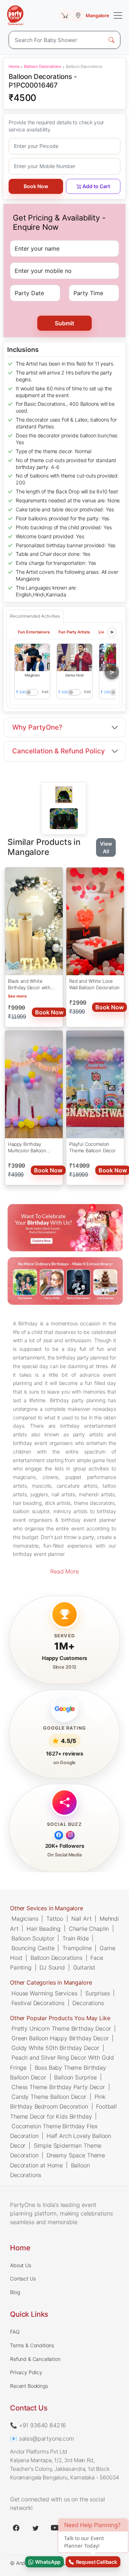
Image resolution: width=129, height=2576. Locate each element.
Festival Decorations (38, 2003)
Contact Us (23, 2279)
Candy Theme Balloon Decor (49, 2097)
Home (14, 66)
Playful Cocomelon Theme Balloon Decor (92, 1147)
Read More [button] (64, 1571)
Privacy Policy (26, 2372)
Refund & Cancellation (35, 2359)
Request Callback (95, 2562)
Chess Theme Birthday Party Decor (58, 2087)
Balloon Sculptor (33, 1938)
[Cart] (65, 15)
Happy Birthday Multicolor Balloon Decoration (27, 1148)
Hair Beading (44, 1928)
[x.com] (35, 2528)
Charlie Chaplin (89, 1928)
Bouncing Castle (33, 1948)
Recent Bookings (29, 2386)
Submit (64, 323)
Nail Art (82, 1919)
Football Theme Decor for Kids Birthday (63, 2111)
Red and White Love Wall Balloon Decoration (94, 984)
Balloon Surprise (75, 2077)
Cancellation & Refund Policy (59, 751)
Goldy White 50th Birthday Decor (55, 2048)
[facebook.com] (16, 2528)
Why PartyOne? (37, 727)
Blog (15, 2292)
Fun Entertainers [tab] (34, 632)
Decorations (88, 2003)
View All (106, 847)
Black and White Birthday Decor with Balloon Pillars (29, 985)
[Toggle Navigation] (118, 15)
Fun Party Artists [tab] (74, 632)
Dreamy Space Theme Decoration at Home (58, 2160)
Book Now (36, 186)
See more (17, 996)
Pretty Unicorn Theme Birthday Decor (61, 2028)
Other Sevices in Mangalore (47, 1908)
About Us (21, 2265)
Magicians (25, 1919)
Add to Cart (96, 186)
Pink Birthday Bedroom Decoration (58, 2101)
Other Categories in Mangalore (51, 1982)
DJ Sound (52, 1967)
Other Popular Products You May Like (60, 2018)
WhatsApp (47, 2562)
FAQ (15, 2332)
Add (45, 692)
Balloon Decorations (43, 66)
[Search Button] (111, 40)
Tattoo (55, 1919)
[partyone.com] (15, 15)
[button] (32, 657)
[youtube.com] (55, 2528)
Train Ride (75, 1938)
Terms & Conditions (32, 2345)
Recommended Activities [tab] (35, 616)
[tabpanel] (64, 819)
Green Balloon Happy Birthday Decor (60, 2038)
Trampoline (77, 1948)
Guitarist (84, 1967)
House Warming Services (44, 1993)
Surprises (98, 1993)
